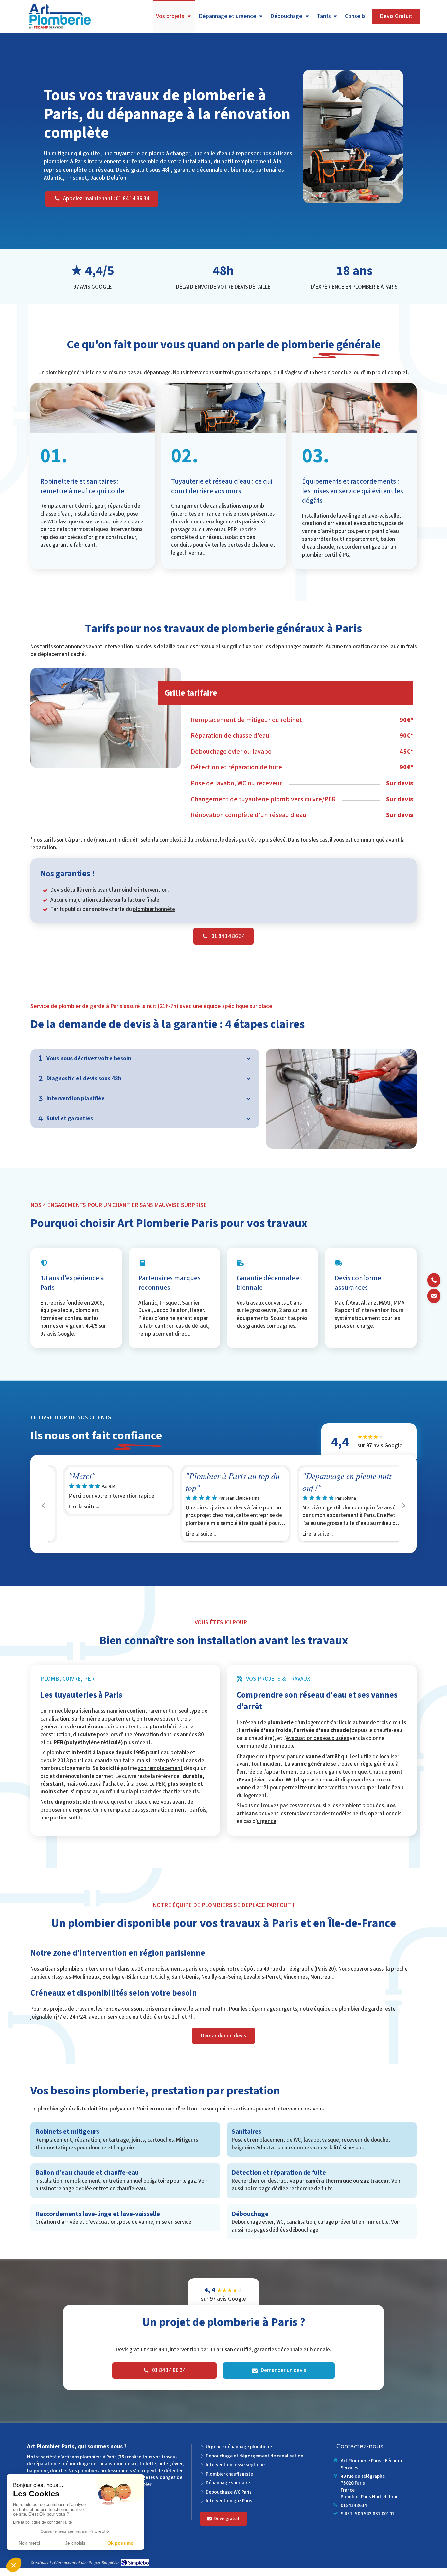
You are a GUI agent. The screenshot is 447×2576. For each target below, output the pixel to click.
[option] (107, 1499)
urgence (267, 1830)
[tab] (145, 1059)
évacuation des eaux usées (317, 1747)
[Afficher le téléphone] (434, 1280)
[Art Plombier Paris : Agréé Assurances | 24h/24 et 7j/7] (60, 17)
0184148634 (354, 2514)
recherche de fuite (311, 2197)
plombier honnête (154, 909)
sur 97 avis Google (380, 1450)
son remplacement (160, 1777)
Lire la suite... (72, 1515)
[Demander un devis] (434, 1296)
